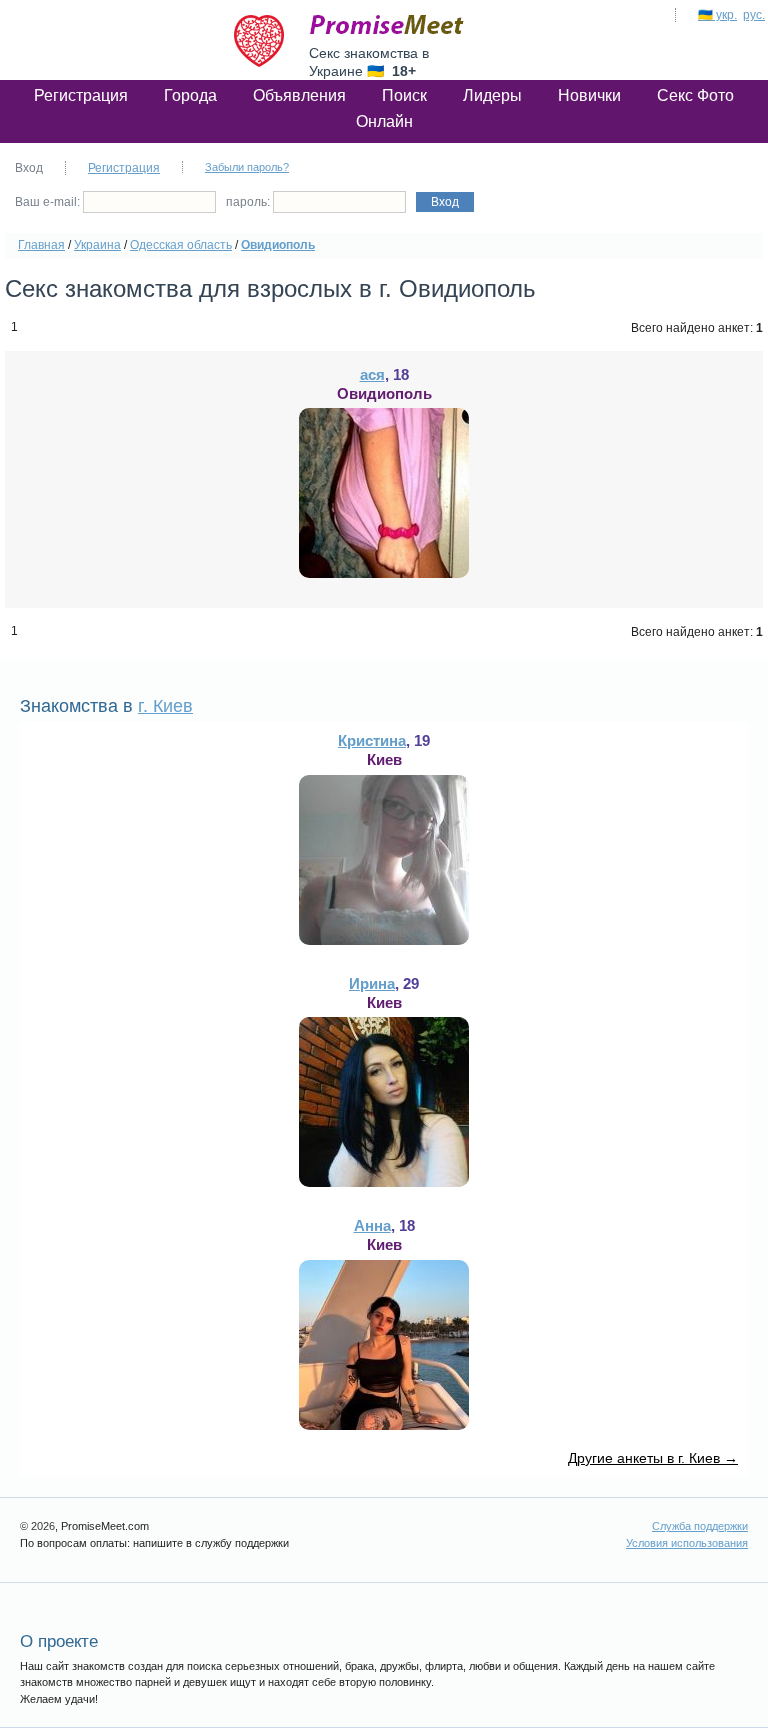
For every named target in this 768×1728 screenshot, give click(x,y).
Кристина (372, 740)
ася (372, 374)
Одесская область (181, 245)
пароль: (249, 202)
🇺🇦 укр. (717, 15)
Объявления (299, 95)
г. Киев (165, 706)
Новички (589, 95)
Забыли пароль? (247, 167)
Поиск (404, 95)
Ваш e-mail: (49, 202)
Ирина (372, 983)
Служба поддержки (700, 1526)
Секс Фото (695, 95)
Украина (97, 245)
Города (190, 95)
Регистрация (81, 95)
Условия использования (687, 1543)
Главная (41, 245)
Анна (372, 1225)
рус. (754, 15)
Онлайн (384, 121)
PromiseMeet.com (387, 25)
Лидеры (492, 95)
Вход (445, 202)
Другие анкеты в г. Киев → (653, 1458)
